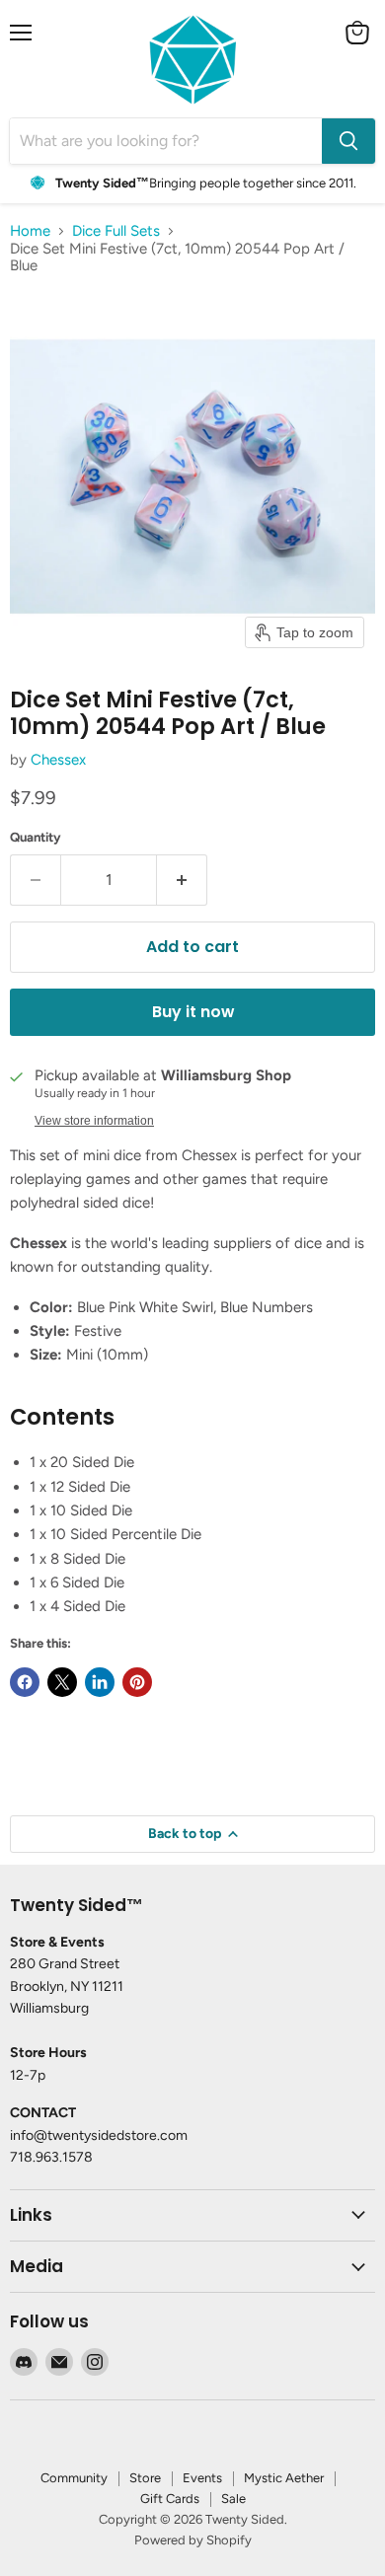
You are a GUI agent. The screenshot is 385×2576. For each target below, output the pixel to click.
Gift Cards (170, 2499)
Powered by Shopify (193, 2540)
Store (145, 2478)
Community (74, 2478)
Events (202, 2478)
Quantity (36, 837)
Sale (233, 2499)
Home (30, 231)
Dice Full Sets (116, 231)
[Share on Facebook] (25, 1682)
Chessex (58, 760)
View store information (94, 1121)
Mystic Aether (284, 2478)
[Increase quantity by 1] (182, 880)
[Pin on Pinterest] (137, 1682)
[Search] (348, 141)
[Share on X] (62, 1682)
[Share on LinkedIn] (100, 1682)
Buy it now (193, 1012)
